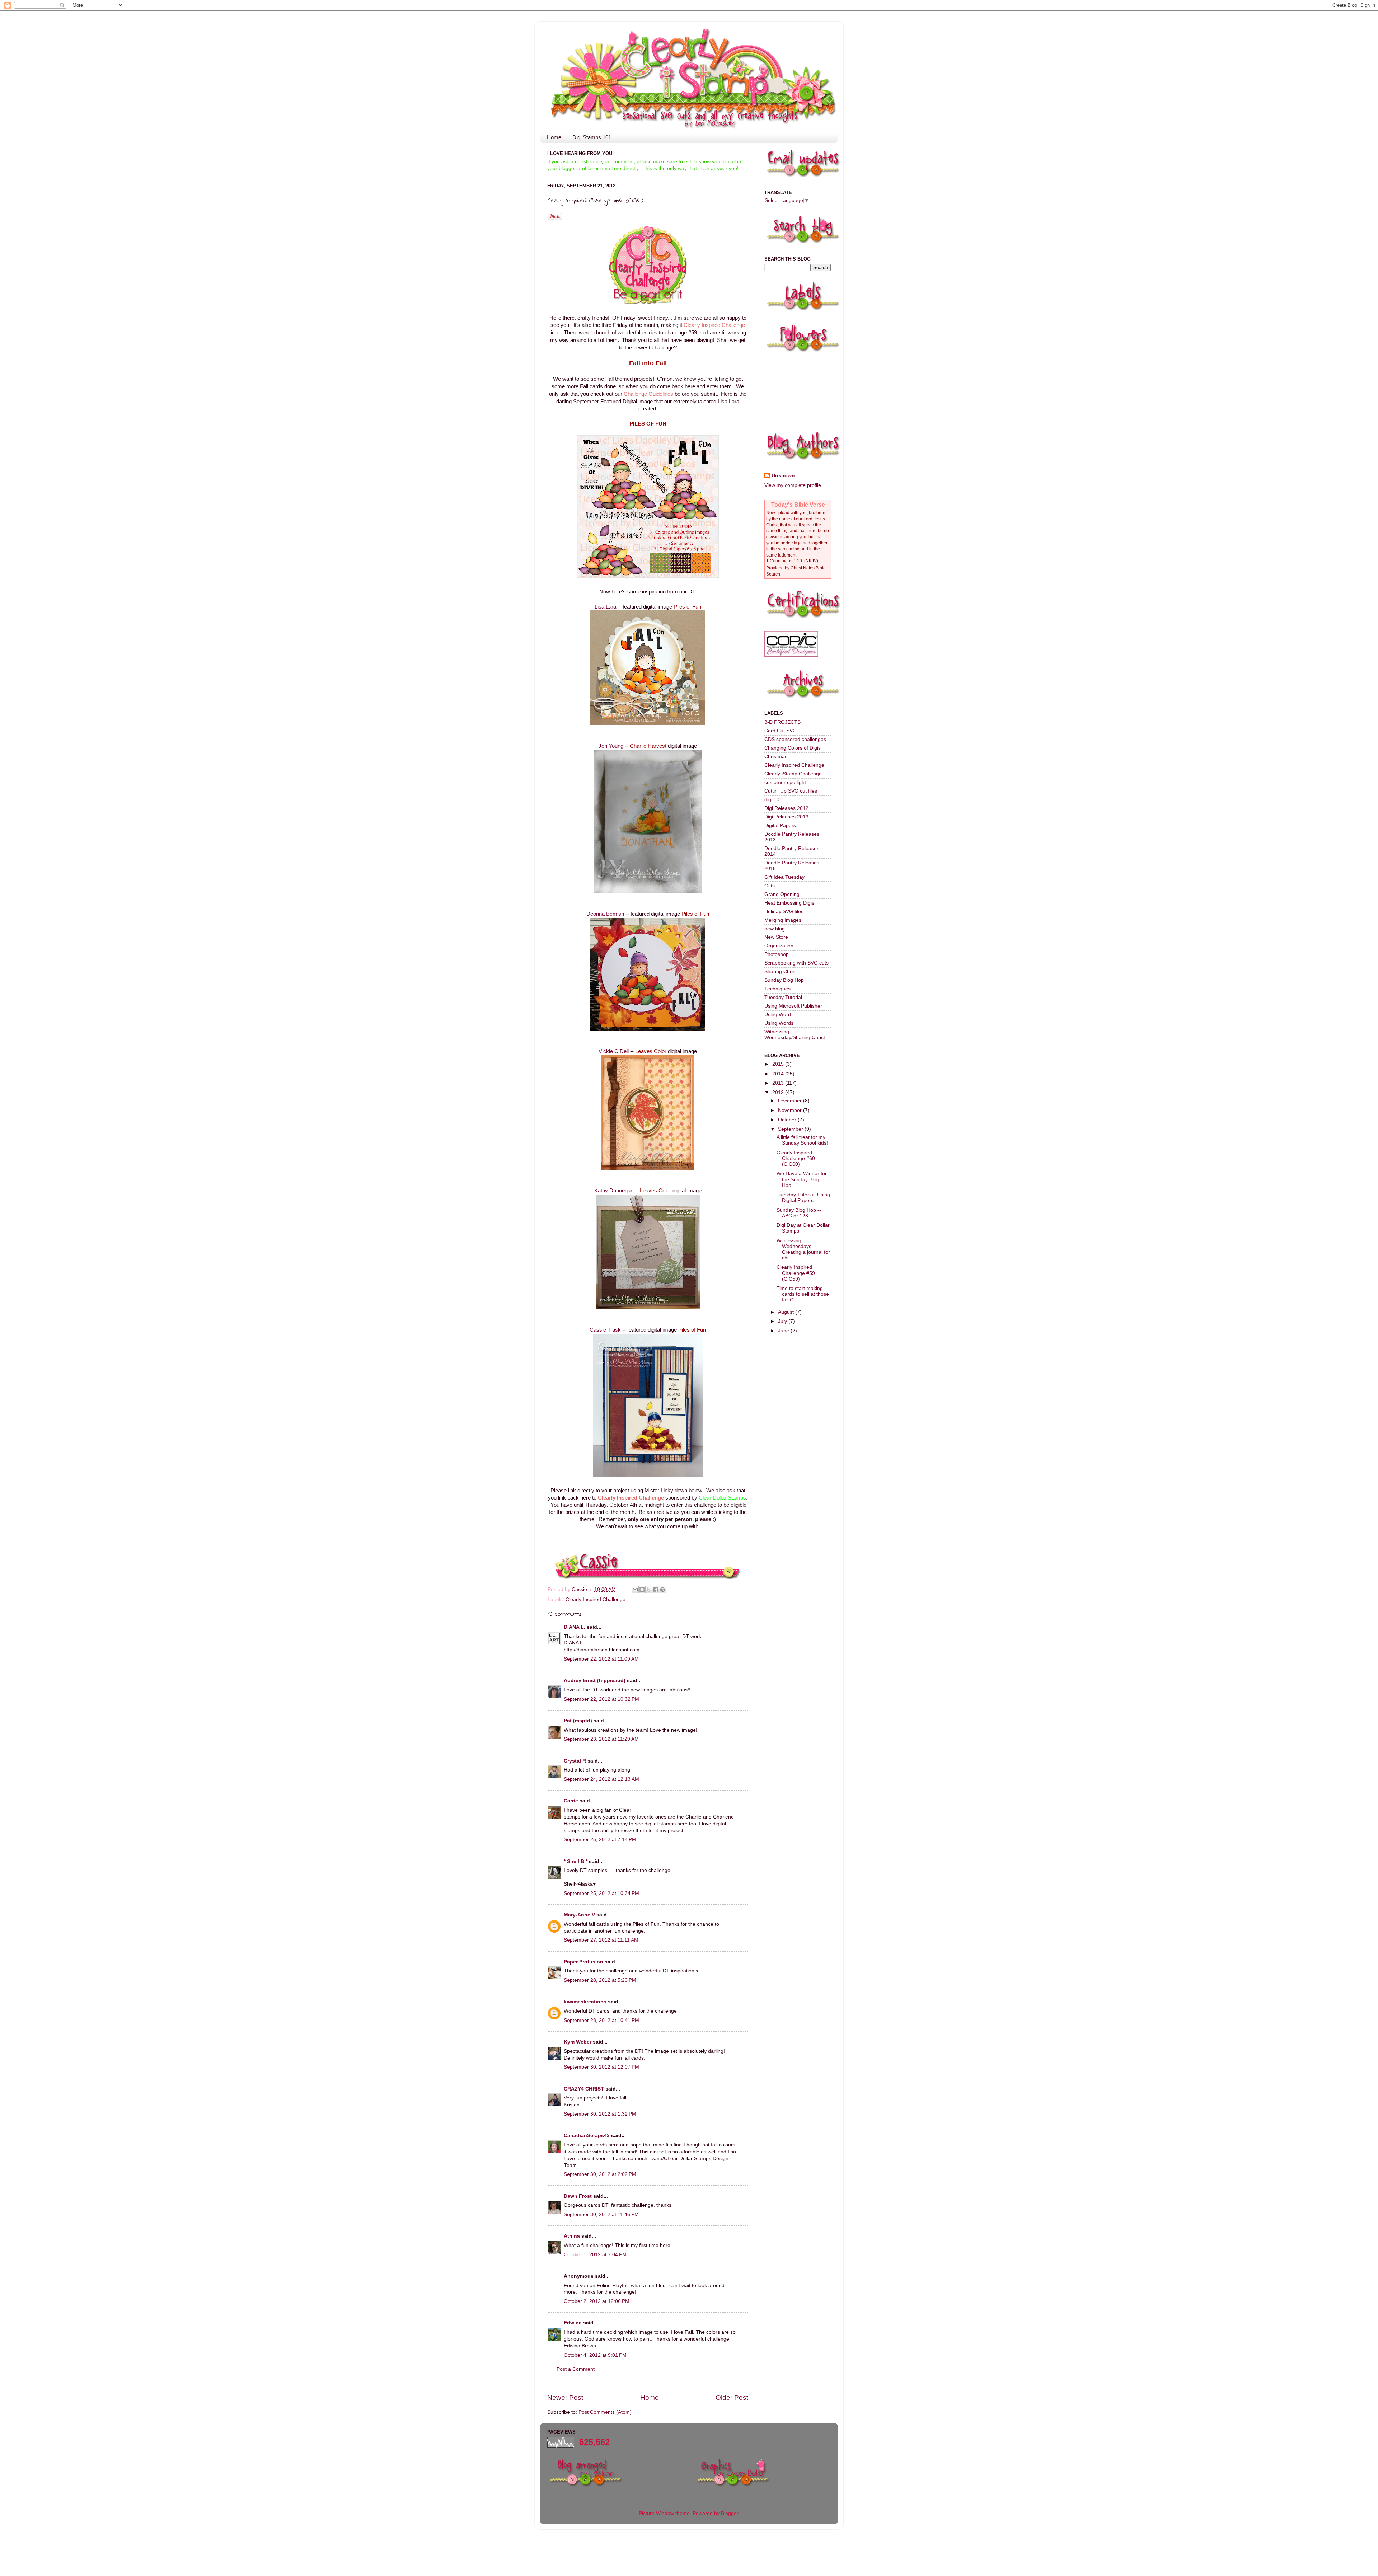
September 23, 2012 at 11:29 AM (601, 1739)
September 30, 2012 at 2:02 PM (600, 2174)
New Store (776, 937)
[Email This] (635, 1590)
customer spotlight (785, 782)
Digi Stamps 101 (592, 137)
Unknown (783, 476)
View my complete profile (793, 485)
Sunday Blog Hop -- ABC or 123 (799, 1213)
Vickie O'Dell (614, 1051)
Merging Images (783, 920)
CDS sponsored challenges (795, 739)
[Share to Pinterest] (662, 1590)
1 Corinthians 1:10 (784, 561)
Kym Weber (578, 2042)
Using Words (779, 1023)
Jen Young (612, 746)
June (784, 1331)
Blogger (730, 2513)
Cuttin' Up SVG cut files (791, 791)
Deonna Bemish (605, 914)
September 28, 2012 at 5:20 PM (600, 1980)
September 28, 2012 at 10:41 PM (601, 2020)
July (783, 1321)
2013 (779, 1083)
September (791, 1129)
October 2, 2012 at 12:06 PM (597, 2301)
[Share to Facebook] (656, 1590)
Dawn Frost (578, 2196)
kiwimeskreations (585, 2002)
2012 (779, 1092)
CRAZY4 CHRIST (584, 2089)
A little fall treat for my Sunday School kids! (802, 1140)
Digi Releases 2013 (786, 817)
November (791, 1110)
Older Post (732, 2397)
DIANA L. (575, 1627)
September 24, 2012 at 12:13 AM (601, 1779)
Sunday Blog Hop (784, 980)
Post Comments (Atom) (605, 2412)
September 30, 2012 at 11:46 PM (601, 2214)
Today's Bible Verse (798, 505)
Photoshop (777, 954)
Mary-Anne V (579, 1915)
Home (554, 137)
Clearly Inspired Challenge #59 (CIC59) (796, 1273)
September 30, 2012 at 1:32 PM (600, 2114)
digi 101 (773, 800)
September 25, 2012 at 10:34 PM (601, 1893)
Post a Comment (576, 2369)
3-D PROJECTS (782, 722)
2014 (779, 1074)
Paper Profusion (583, 1962)
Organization (779, 946)
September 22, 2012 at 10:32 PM (601, 1699)
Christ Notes (803, 568)
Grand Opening (782, 894)
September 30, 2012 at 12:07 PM (601, 2067)
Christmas (776, 757)
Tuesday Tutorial (783, 997)
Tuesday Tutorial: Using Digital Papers (803, 1198)
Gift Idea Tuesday (784, 877)
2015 (779, 1064)
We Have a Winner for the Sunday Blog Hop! (802, 1179)
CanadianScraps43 (587, 2136)
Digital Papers (780, 825)
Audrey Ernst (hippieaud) (595, 1681)
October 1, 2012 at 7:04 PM (595, 2255)
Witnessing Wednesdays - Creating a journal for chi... (803, 1249)
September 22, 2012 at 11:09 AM (601, 1659)
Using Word (778, 1015)
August (787, 1312)
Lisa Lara (605, 607)
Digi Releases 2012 (786, 808)
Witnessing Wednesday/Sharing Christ (795, 1035)
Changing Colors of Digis (793, 748)
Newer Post (565, 2397)
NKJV (811, 561)
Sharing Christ (781, 972)
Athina (572, 2236)
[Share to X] (649, 1590)
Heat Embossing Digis (789, 903)
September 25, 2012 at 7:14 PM (600, 1840)
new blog (775, 929)
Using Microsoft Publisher (793, 1006)
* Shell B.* (576, 1861)
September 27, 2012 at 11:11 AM (601, 1940)
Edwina (573, 2323)
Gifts (770, 886)
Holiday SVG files (784, 912)
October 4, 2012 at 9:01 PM (595, 2355)
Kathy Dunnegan (614, 1191)
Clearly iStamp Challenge (793, 774)
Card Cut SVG (781, 731)
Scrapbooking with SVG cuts (796, 963)
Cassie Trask (605, 1330)
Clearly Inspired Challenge (596, 1599)
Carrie (571, 1801)
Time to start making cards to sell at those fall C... (803, 1294)
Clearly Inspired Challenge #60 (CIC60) (796, 1158)
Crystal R (575, 1761)
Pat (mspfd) (578, 1721)
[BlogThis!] (642, 1590)
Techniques (777, 989)
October (788, 1120)
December (791, 1101)
